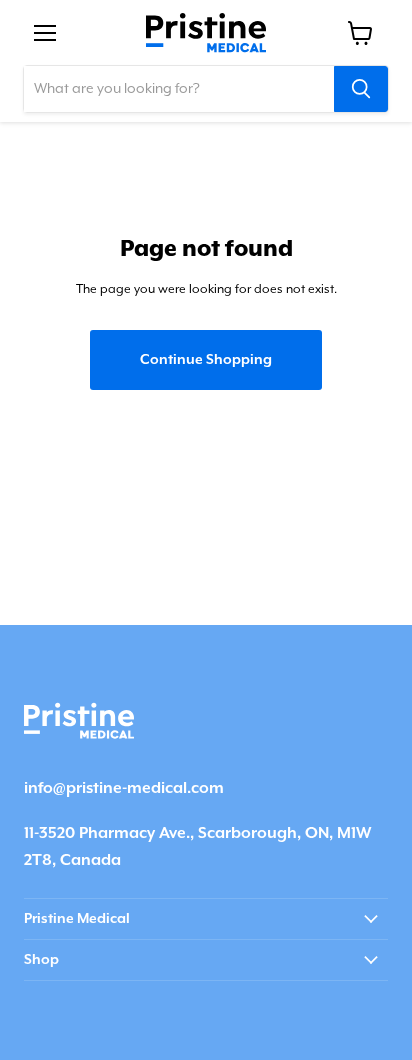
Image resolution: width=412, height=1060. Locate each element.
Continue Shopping (206, 360)
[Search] (361, 89)
